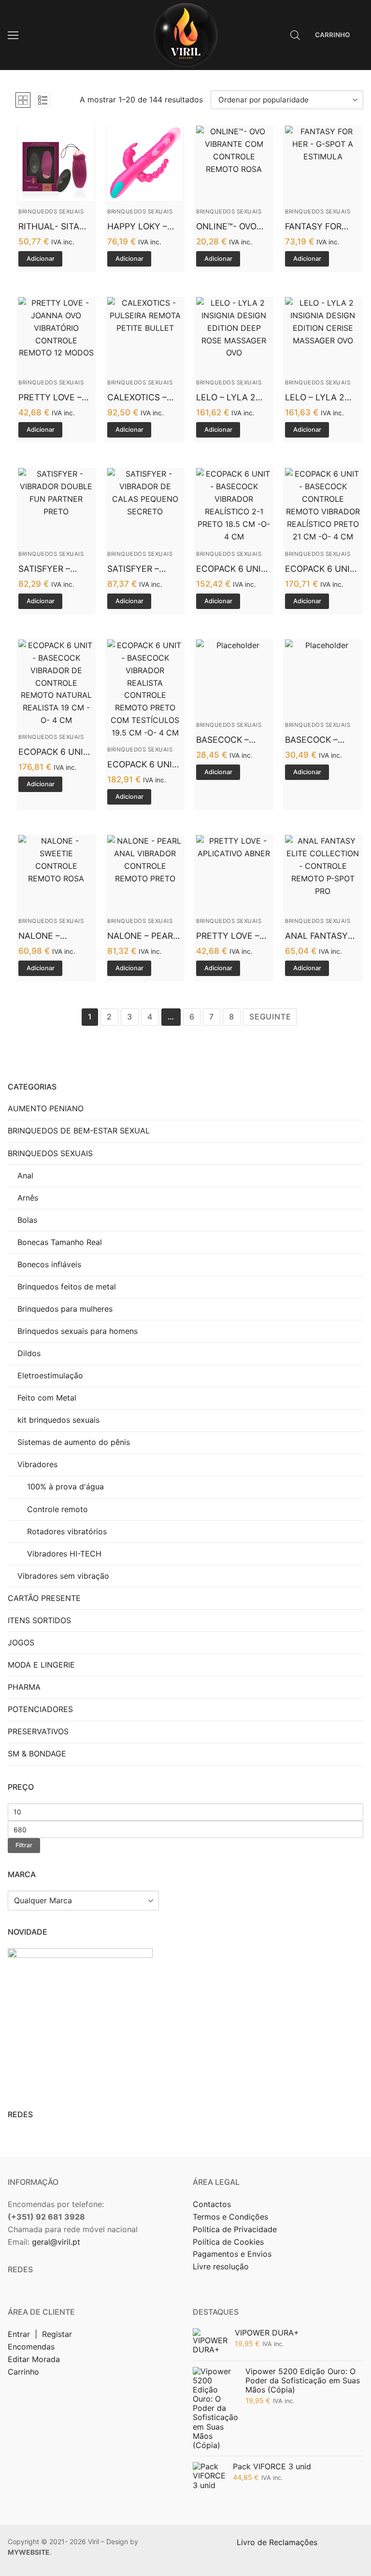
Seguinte (270, 1017)
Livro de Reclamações (278, 2542)
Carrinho (23, 2372)
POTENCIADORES (40, 1709)
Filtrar (24, 1845)
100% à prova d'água (65, 1486)
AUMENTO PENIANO (46, 1108)
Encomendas (31, 2347)
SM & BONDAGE (37, 1754)
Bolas (27, 1220)
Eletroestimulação (50, 1375)
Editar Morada (34, 2359)
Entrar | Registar (41, 2334)
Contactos (212, 2204)
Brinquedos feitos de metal (67, 1287)
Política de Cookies (228, 2242)
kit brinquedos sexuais (58, 1420)
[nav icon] (13, 35)
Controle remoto (57, 1509)
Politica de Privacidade (236, 2229)
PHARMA (24, 1687)
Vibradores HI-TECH (64, 1554)
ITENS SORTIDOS (39, 1620)
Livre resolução (221, 2266)
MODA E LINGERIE (41, 1665)
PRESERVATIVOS (38, 1731)
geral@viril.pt (56, 2242)
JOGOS (21, 1642)
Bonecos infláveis (49, 1264)
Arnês (28, 1198)
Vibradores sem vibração (63, 1576)
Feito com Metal (47, 1398)
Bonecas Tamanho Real (60, 1242)
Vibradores (37, 1464)
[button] (40, 259)
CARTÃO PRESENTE (44, 1598)
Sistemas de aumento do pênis (74, 1442)
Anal (25, 1175)
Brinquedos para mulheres (65, 1309)
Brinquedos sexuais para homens (78, 1331)
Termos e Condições (232, 2217)
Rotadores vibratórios (67, 1531)
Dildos (29, 1353)
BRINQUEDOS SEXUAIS (51, 212)
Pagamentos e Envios (232, 2254)
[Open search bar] (295, 35)
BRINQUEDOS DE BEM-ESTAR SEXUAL (79, 1131)
